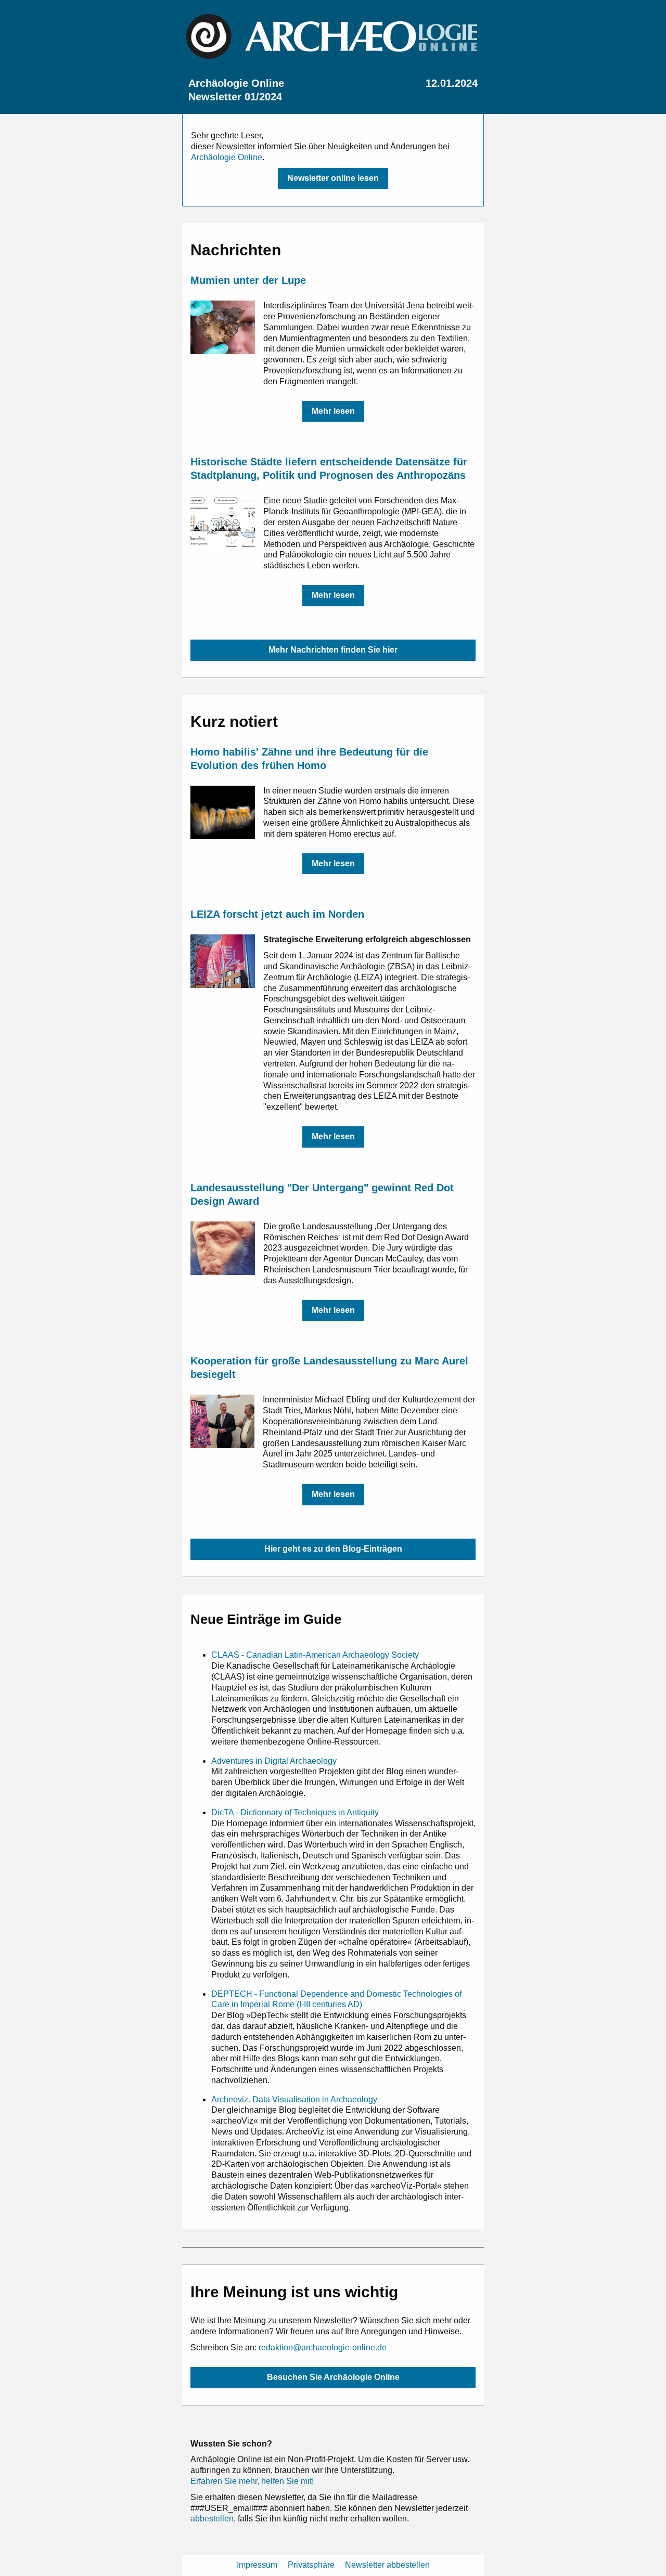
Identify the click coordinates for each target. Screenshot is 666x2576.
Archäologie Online (227, 157)
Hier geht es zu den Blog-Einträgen (333, 1549)
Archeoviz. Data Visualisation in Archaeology (294, 2099)
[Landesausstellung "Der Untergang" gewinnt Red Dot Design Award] (223, 1248)
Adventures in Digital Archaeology (274, 1761)
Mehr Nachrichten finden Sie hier (333, 650)
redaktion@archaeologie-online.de (323, 2347)
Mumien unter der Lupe (248, 280)
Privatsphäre (311, 2565)
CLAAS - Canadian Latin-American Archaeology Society (315, 1655)
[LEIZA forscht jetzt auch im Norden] (223, 961)
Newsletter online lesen (333, 178)
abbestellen (212, 2519)
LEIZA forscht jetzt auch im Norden (277, 914)
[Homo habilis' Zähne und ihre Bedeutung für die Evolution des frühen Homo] (223, 812)
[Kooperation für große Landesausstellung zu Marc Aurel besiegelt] (222, 1421)
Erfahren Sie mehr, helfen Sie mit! (252, 2481)
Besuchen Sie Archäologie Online (333, 2377)
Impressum (257, 2565)
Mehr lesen (333, 411)
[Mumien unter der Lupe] (223, 327)
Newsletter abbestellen (387, 2565)
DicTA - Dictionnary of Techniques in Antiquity (295, 1812)
